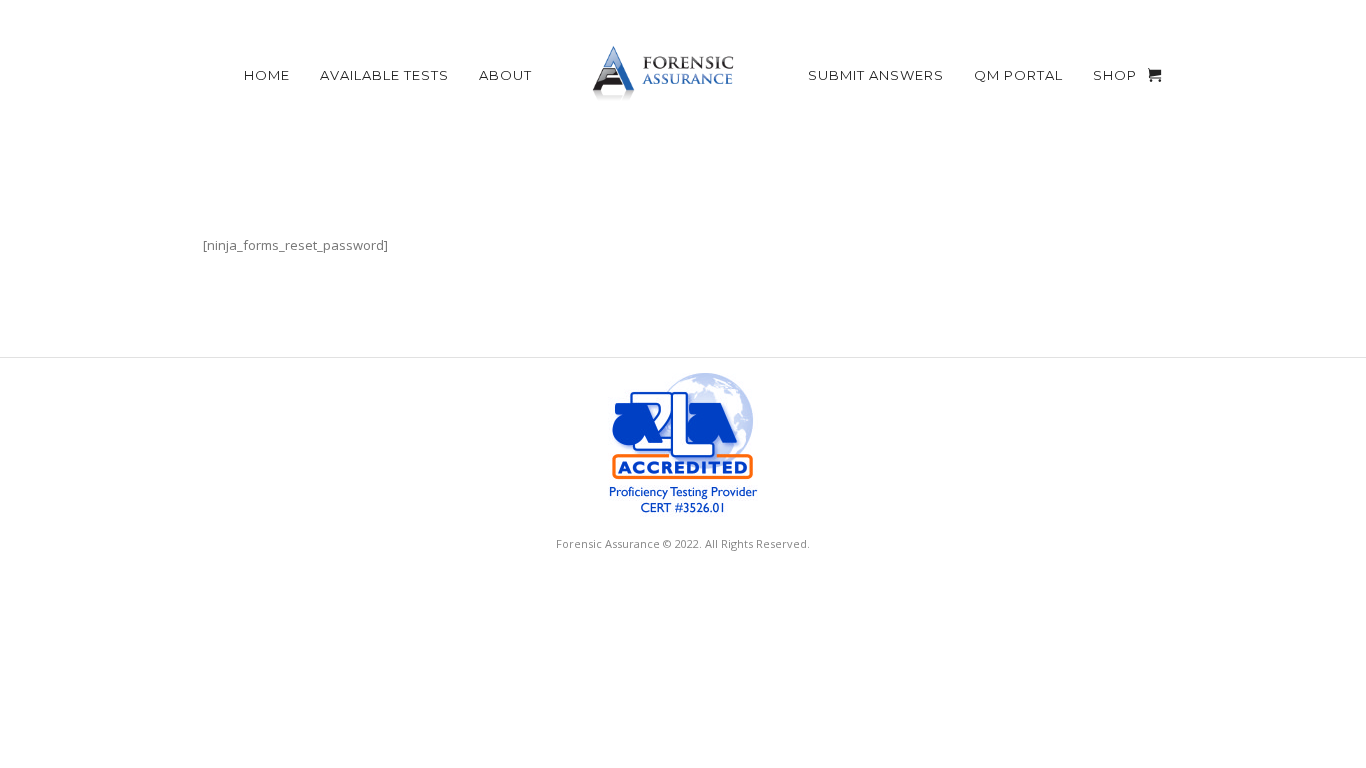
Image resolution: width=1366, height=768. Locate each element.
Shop (1115, 75)
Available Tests (384, 75)
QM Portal (1018, 75)
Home (267, 75)
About (505, 75)
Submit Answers (876, 75)
